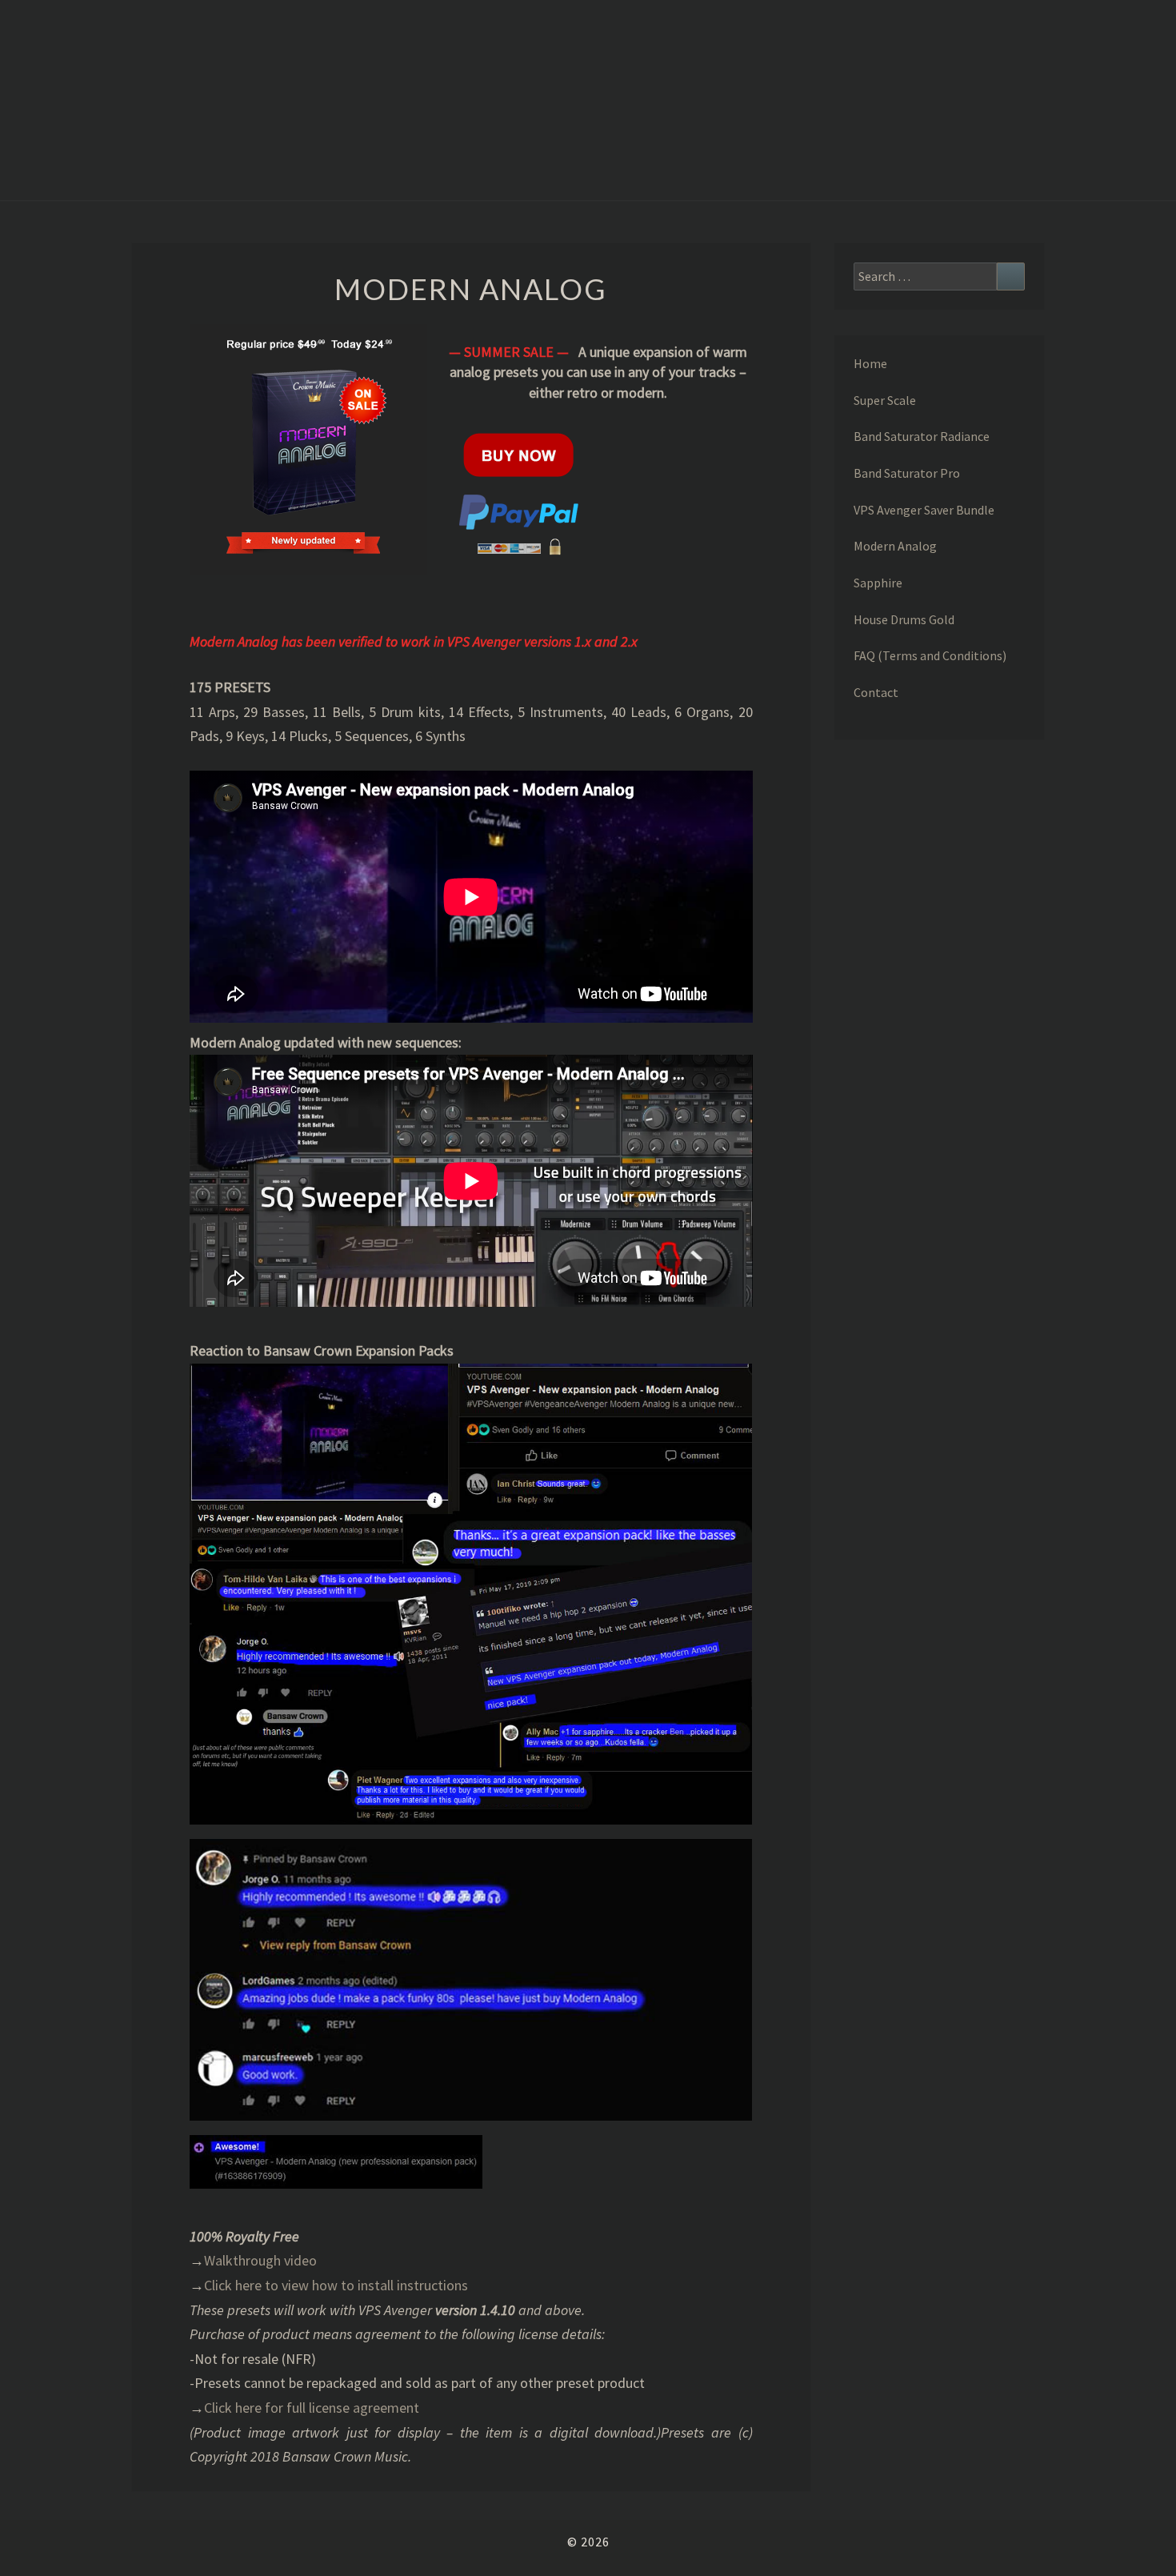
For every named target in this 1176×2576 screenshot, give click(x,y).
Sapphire (878, 583)
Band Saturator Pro (907, 473)
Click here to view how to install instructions (336, 2285)
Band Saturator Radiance (922, 436)
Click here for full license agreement (312, 2408)
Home (870, 363)
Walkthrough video (260, 2260)
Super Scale (885, 400)
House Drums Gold (904, 619)
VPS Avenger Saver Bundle (924, 510)
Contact (876, 692)
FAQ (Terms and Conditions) (930, 655)
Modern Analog (895, 546)
